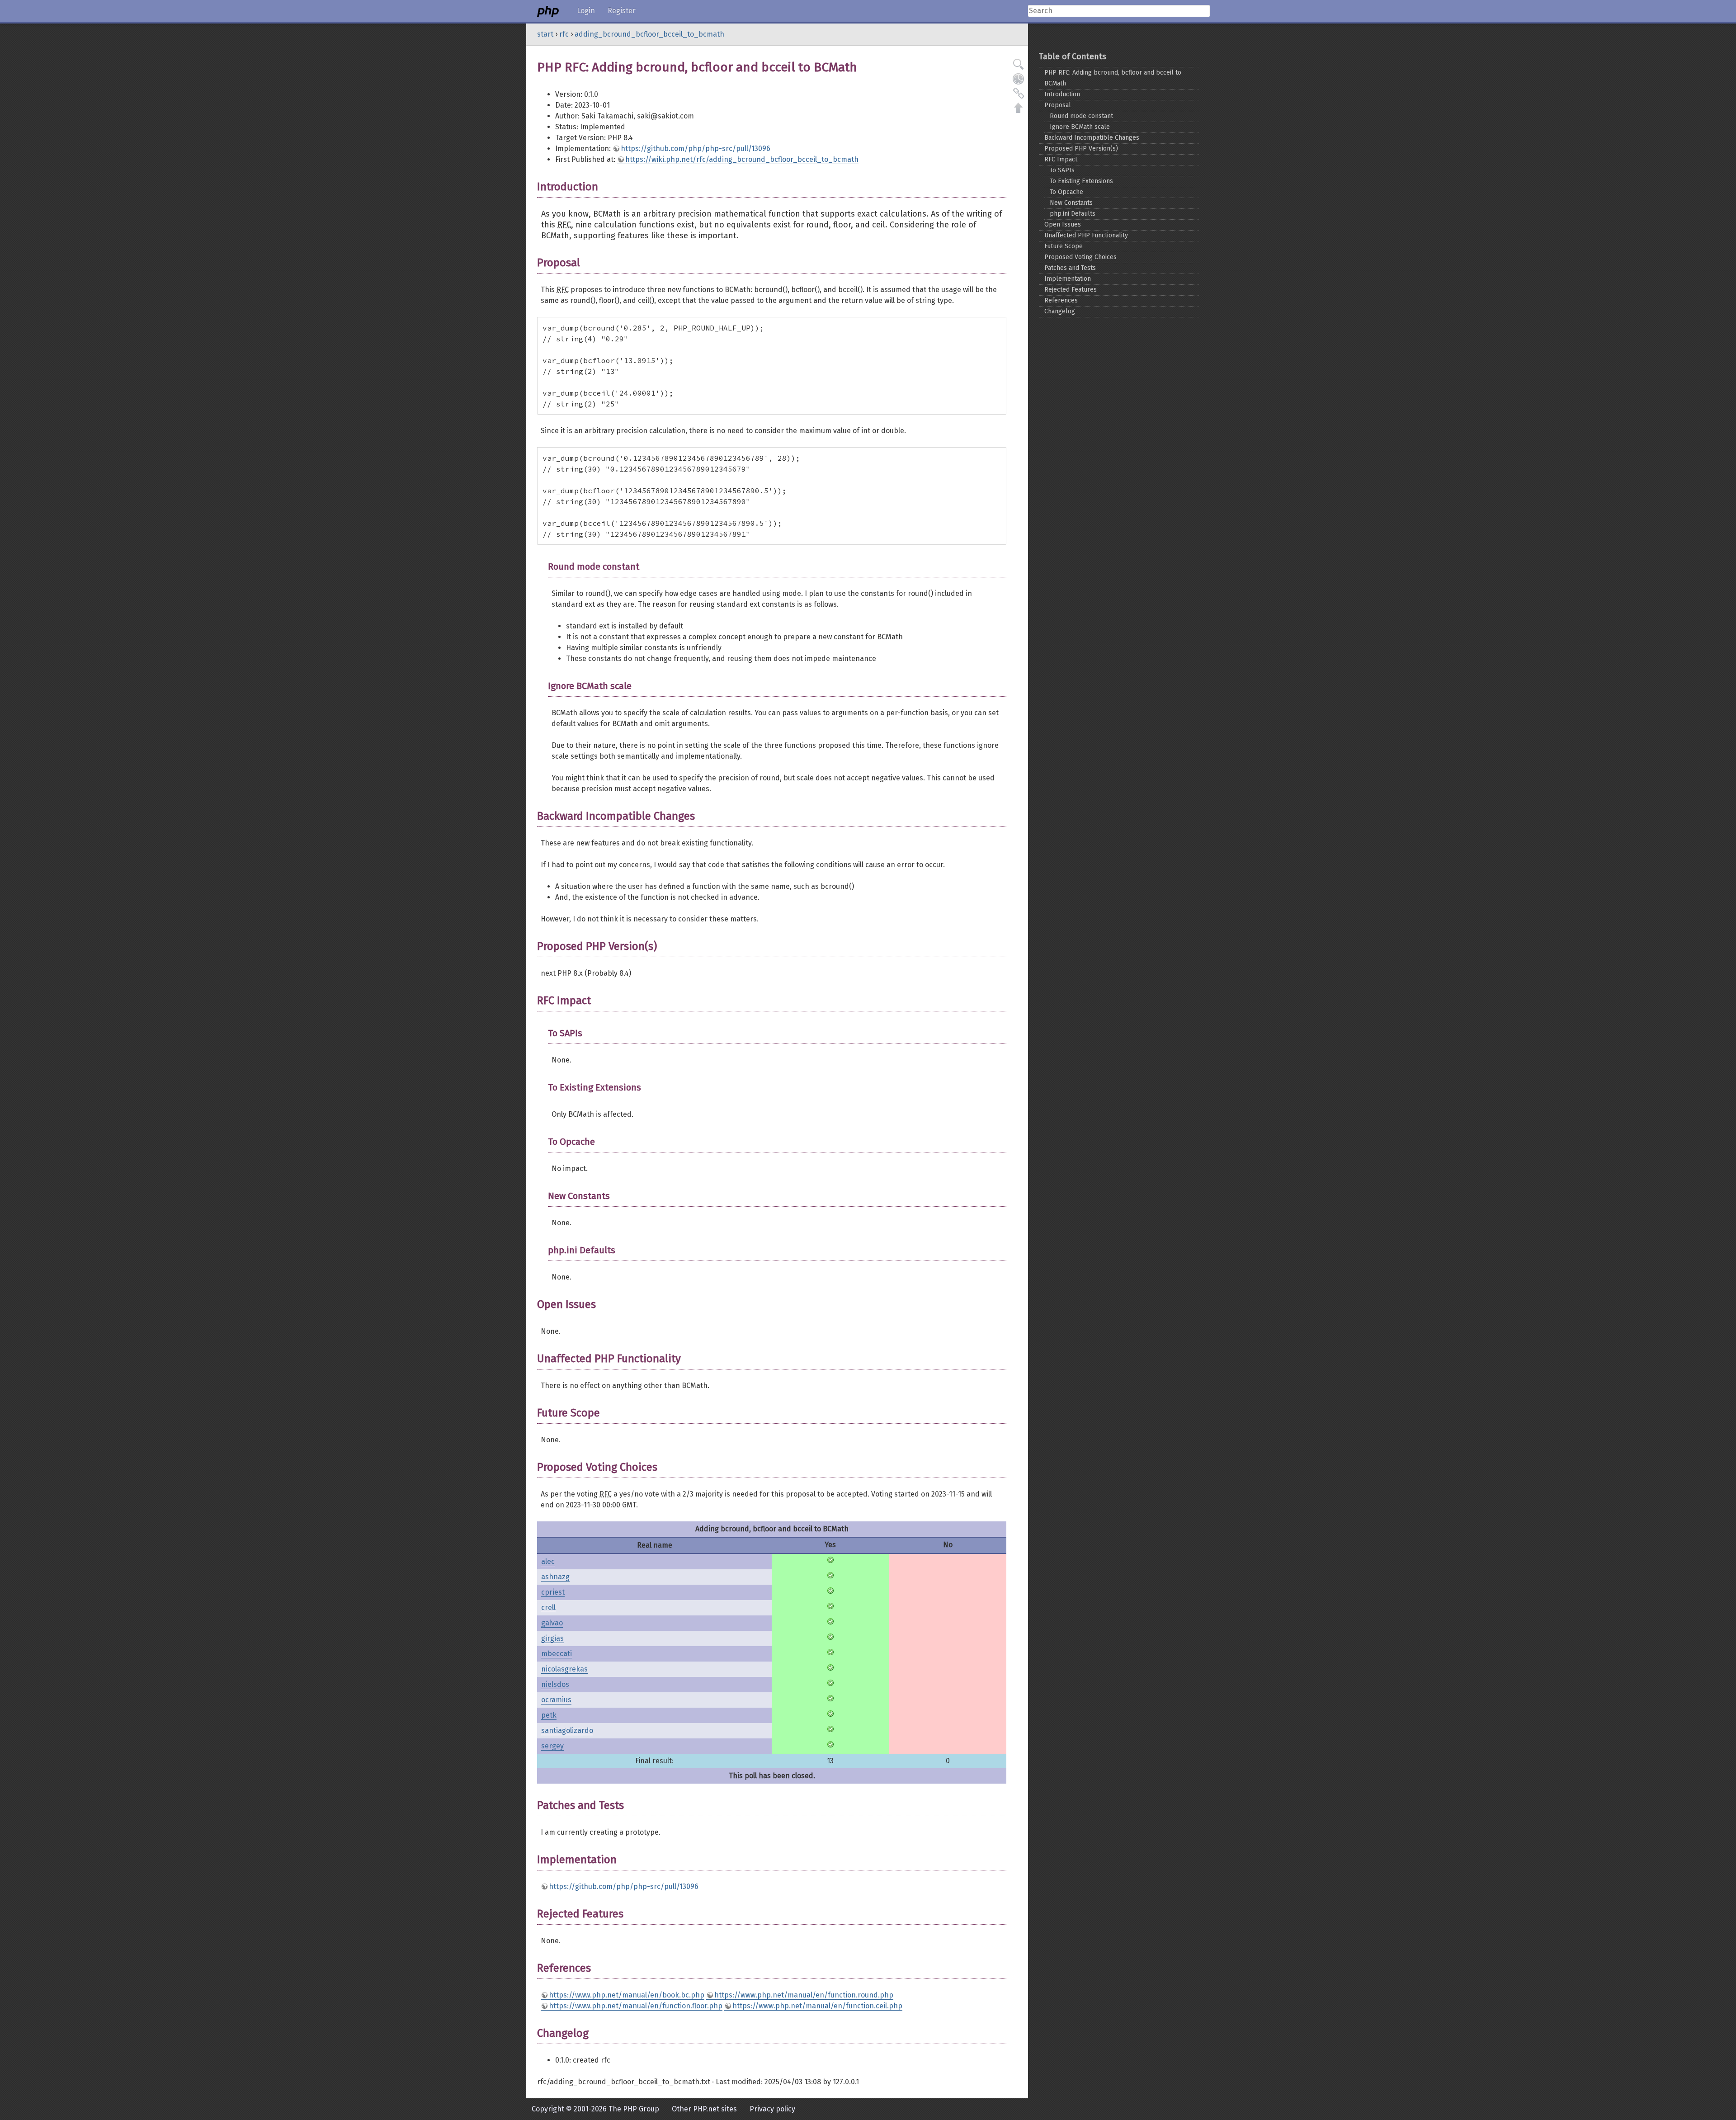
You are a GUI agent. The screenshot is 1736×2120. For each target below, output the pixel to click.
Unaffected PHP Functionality (1086, 235)
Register (622, 11)
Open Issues (1063, 224)
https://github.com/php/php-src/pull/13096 (696, 149)
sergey (552, 1746)
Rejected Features (1071, 290)
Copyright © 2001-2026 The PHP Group (595, 2109)
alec (548, 1561)
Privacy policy (772, 2109)
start (545, 34)
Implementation (1068, 279)
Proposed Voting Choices (1080, 257)
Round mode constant (1081, 116)
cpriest (553, 1592)
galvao (552, 1623)
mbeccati (557, 1654)
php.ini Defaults (1073, 214)
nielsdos (555, 1684)
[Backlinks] (1019, 93)
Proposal (1058, 105)
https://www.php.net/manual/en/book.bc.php (627, 1995)
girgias (552, 1638)
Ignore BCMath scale (1080, 127)
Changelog (1060, 311)
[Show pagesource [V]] (1019, 64)
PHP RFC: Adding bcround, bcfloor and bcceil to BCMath (1113, 78)
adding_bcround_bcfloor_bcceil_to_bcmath (649, 34)
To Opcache (1066, 192)
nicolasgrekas (564, 1669)
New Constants (1071, 203)
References (1061, 300)
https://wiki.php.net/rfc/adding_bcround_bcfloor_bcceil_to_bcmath (742, 159)
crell (548, 1608)
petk (549, 1715)
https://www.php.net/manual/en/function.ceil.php (817, 2006)
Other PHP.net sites (704, 2109)
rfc (564, 34)
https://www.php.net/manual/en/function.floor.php (636, 2006)
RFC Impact (1061, 159)
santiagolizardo (567, 1730)
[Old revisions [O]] (1019, 79)
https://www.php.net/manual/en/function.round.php (804, 1995)
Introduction (1062, 94)
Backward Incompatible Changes (1092, 138)
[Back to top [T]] (1019, 108)
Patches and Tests (1070, 268)
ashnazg (555, 1577)
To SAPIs (1062, 170)
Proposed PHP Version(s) (1081, 149)
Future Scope (1064, 246)
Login (586, 11)
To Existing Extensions (1081, 181)
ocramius (556, 1700)
